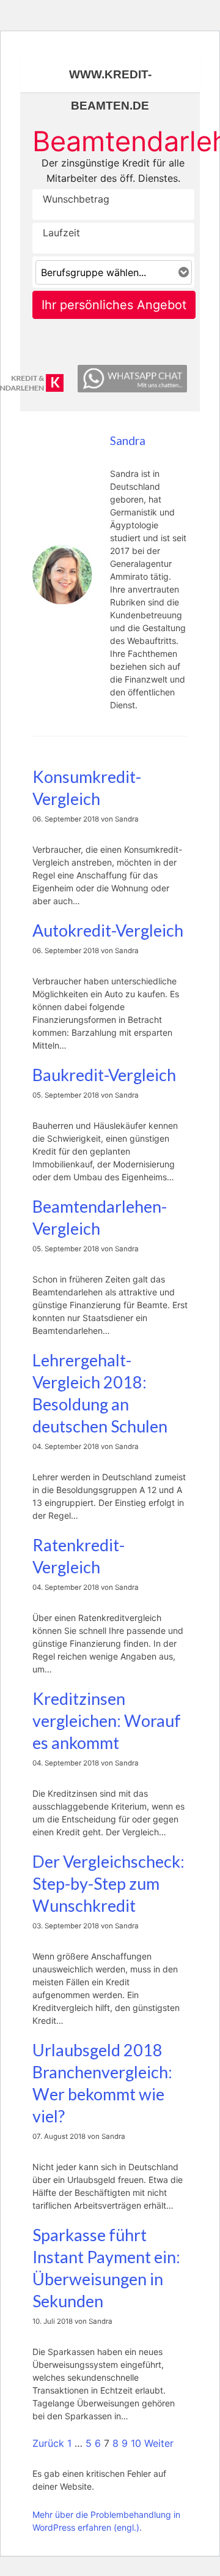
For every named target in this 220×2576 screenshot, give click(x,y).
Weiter (159, 2443)
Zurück (48, 2443)
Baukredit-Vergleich (104, 1075)
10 (136, 2443)
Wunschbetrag (73, 199)
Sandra (128, 441)
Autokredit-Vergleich (108, 930)
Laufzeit (61, 233)
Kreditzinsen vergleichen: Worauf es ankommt (107, 1720)
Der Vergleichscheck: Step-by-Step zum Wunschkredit (108, 1883)
